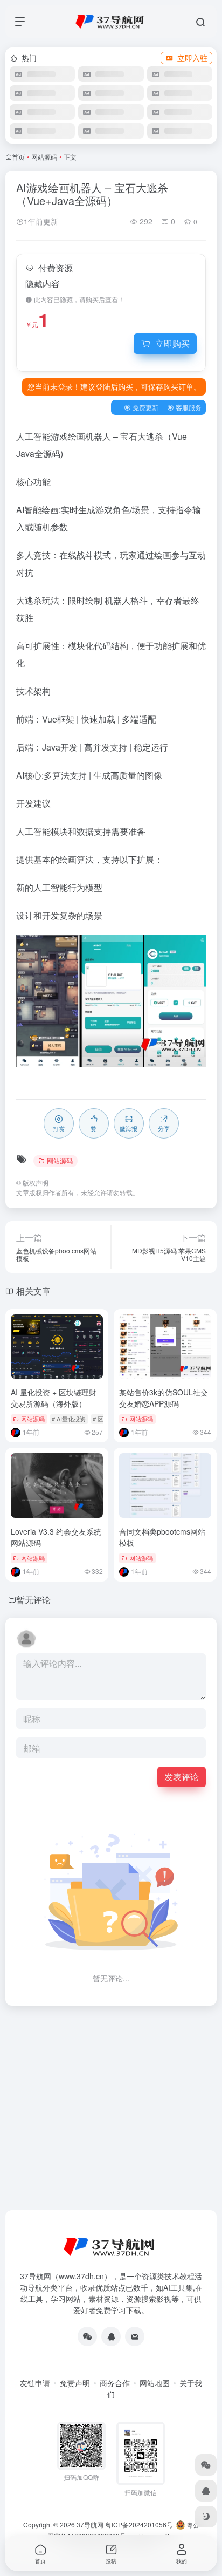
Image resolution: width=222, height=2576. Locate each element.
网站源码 (44, 157)
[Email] (135, 2336)
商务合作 (115, 2383)
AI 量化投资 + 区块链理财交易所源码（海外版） (54, 1398)
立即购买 (172, 343)
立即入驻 (192, 58)
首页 (18, 157)
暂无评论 (33, 1600)
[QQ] (111, 2336)
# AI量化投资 (69, 1419)
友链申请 (35, 2383)
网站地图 (155, 2383)
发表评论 (182, 1777)
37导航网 (90, 2524)
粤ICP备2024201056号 (139, 2524)
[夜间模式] (206, 2517)
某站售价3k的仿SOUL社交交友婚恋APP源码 (164, 1398)
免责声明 (75, 2383)
